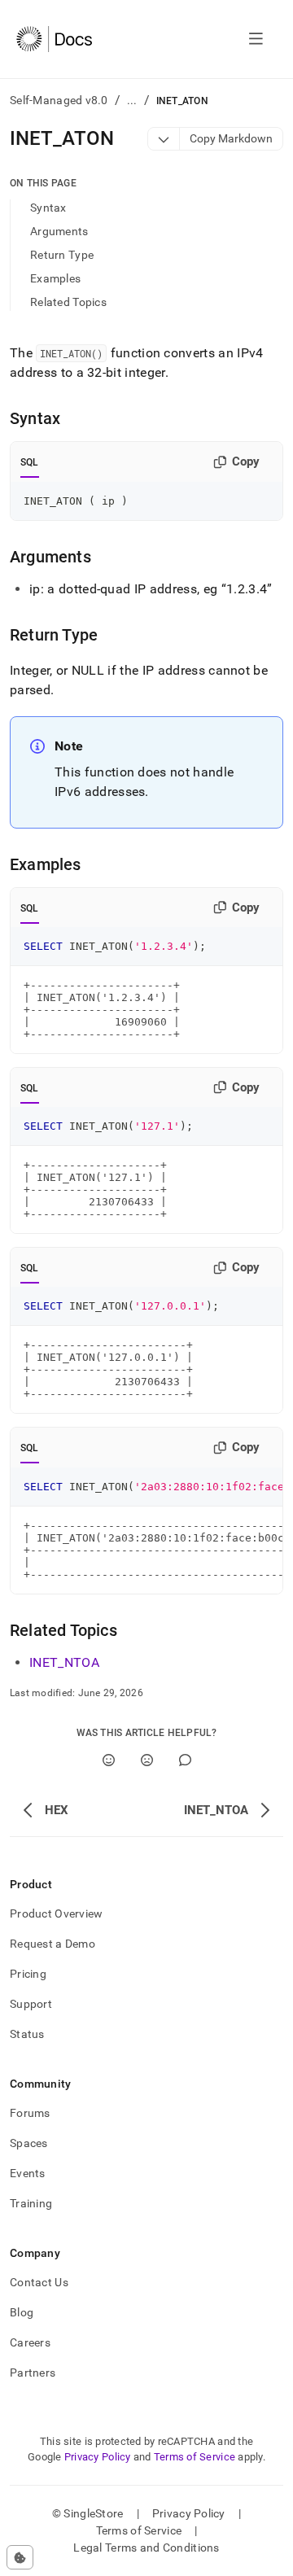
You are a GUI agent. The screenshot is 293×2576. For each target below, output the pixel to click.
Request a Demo (52, 1944)
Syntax (48, 208)
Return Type (62, 255)
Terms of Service (195, 2457)
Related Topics (68, 302)
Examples (55, 278)
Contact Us (39, 2282)
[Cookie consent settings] (20, 2557)
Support (31, 2004)
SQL (30, 462)
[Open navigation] (256, 39)
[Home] (54, 39)
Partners (33, 2373)
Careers (30, 2342)
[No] (147, 1760)
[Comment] (185, 1760)
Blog (22, 2312)
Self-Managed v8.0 (59, 100)
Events (28, 2173)
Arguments (59, 231)
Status (27, 2034)
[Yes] (109, 1760)
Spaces (29, 2143)
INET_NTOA (64, 1662)
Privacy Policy (98, 2457)
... (132, 100)
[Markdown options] (164, 139)
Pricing (28, 1974)
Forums (30, 2113)
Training (31, 2203)
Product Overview (56, 1913)
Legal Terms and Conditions (146, 2548)
